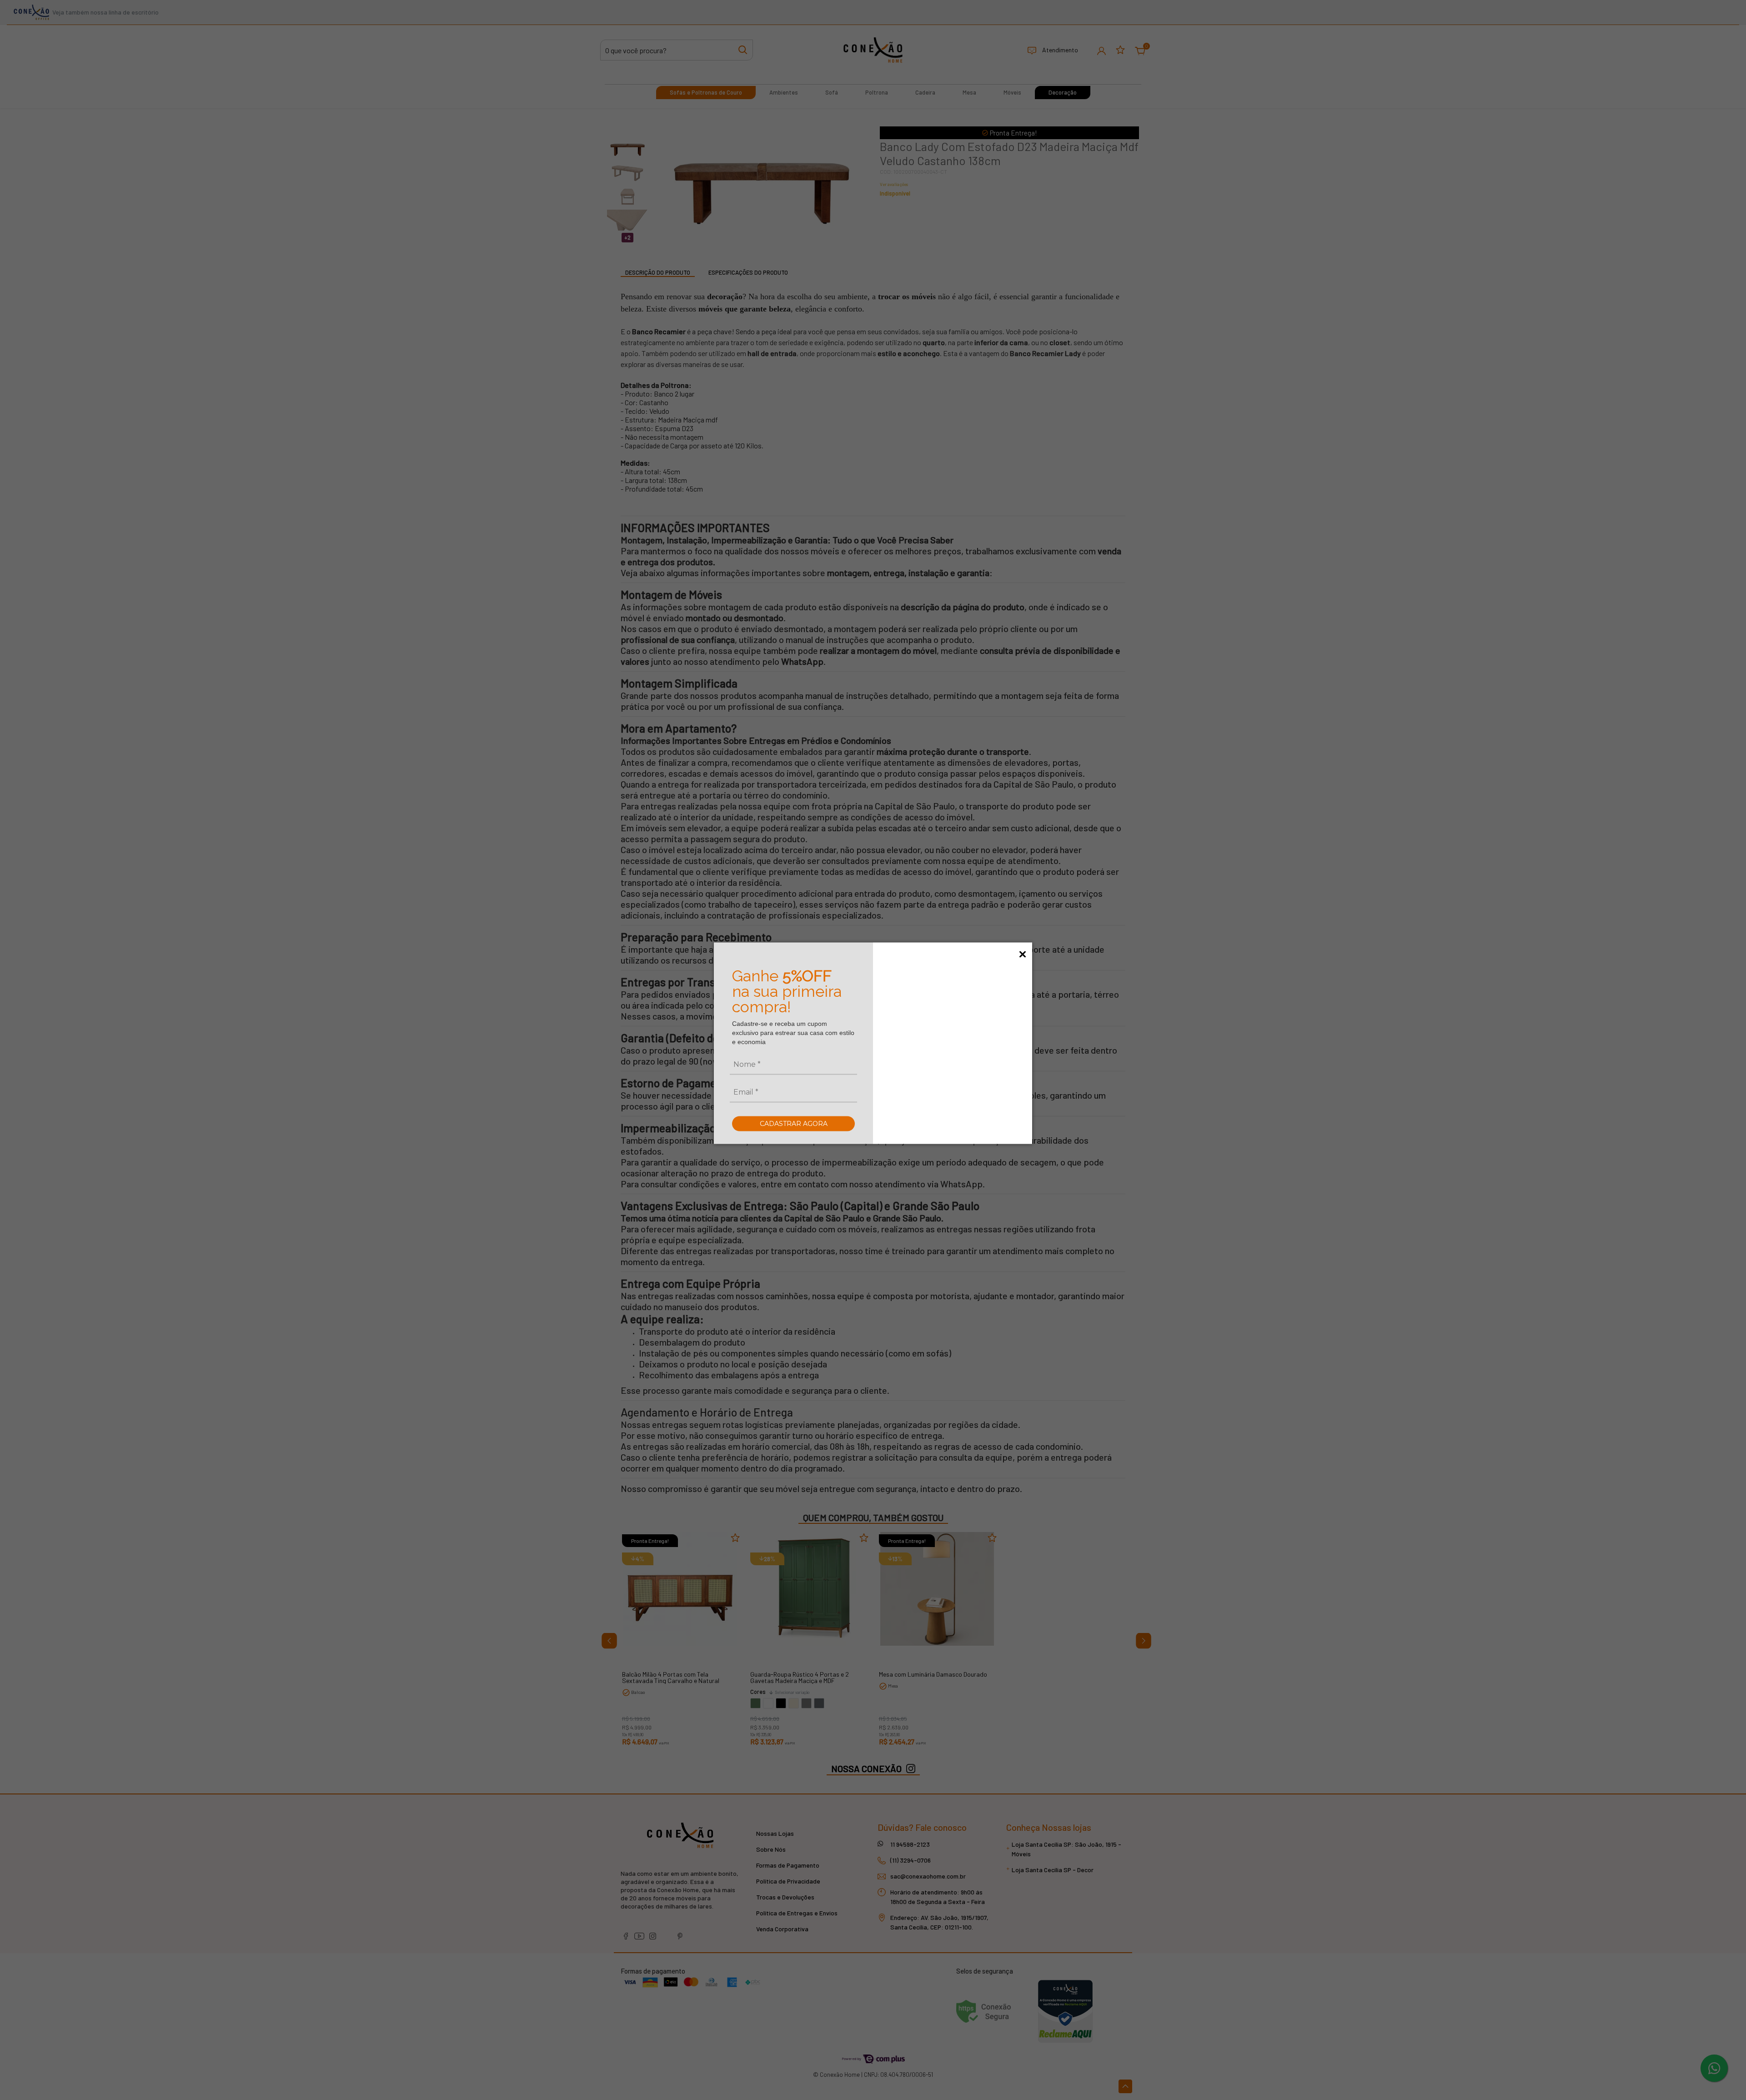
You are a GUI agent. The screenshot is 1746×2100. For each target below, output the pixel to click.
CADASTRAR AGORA (794, 1123)
